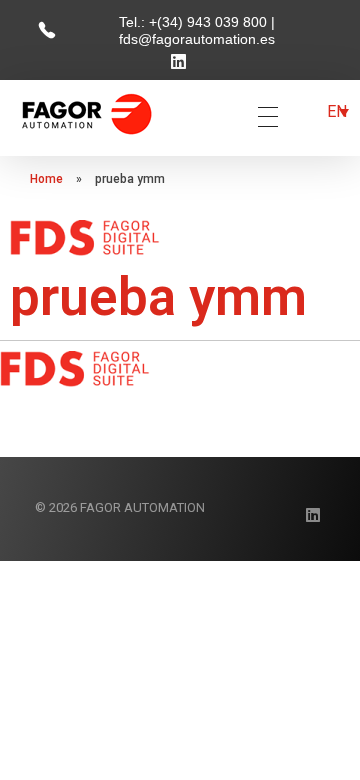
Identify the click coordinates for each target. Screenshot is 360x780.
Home (46, 179)
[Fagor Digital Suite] (87, 113)
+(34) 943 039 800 (210, 22)
